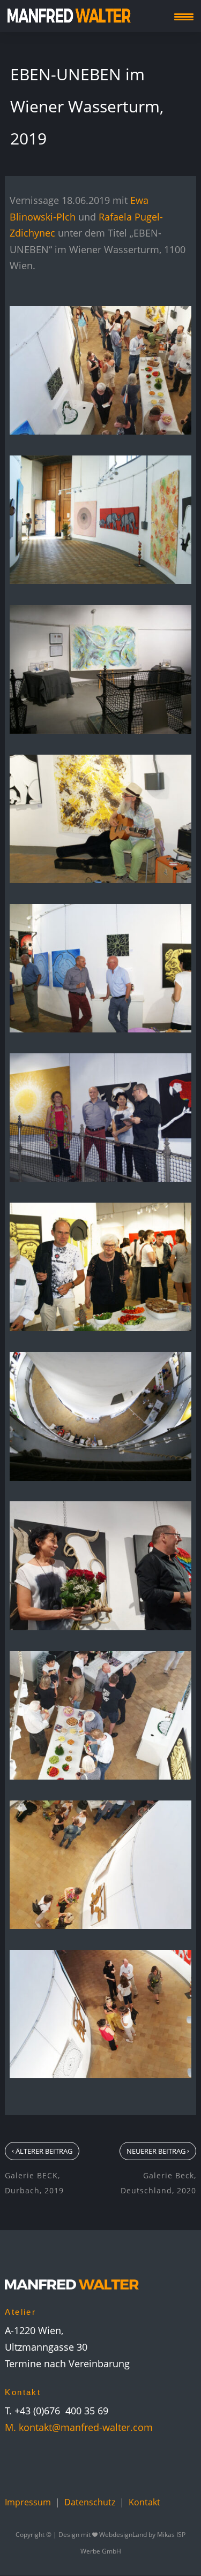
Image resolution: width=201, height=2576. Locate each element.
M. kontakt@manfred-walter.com (79, 2427)
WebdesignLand (124, 2535)
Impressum (28, 2502)
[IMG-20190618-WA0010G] (100, 1925)
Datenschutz (90, 2502)
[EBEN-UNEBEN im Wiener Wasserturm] (100, 431)
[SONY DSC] (100, 580)
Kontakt (144, 2502)
